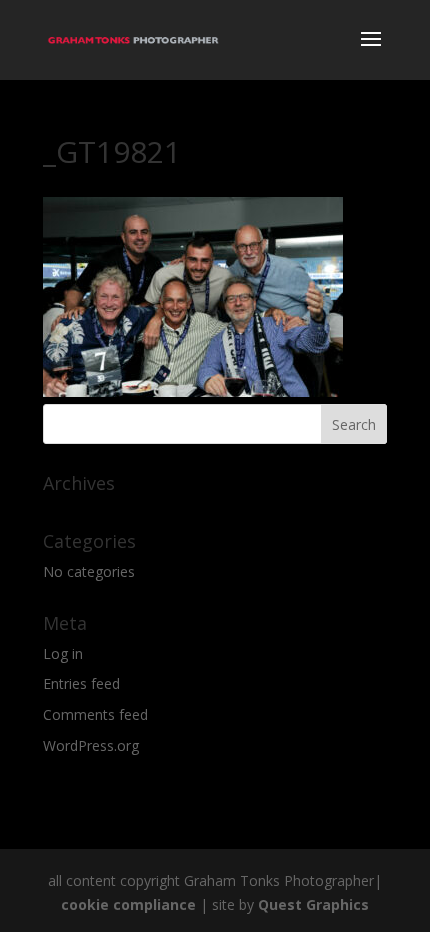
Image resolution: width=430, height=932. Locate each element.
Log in (63, 653)
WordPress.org (91, 745)
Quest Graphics (313, 904)
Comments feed (95, 714)
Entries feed (81, 683)
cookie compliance (128, 904)
